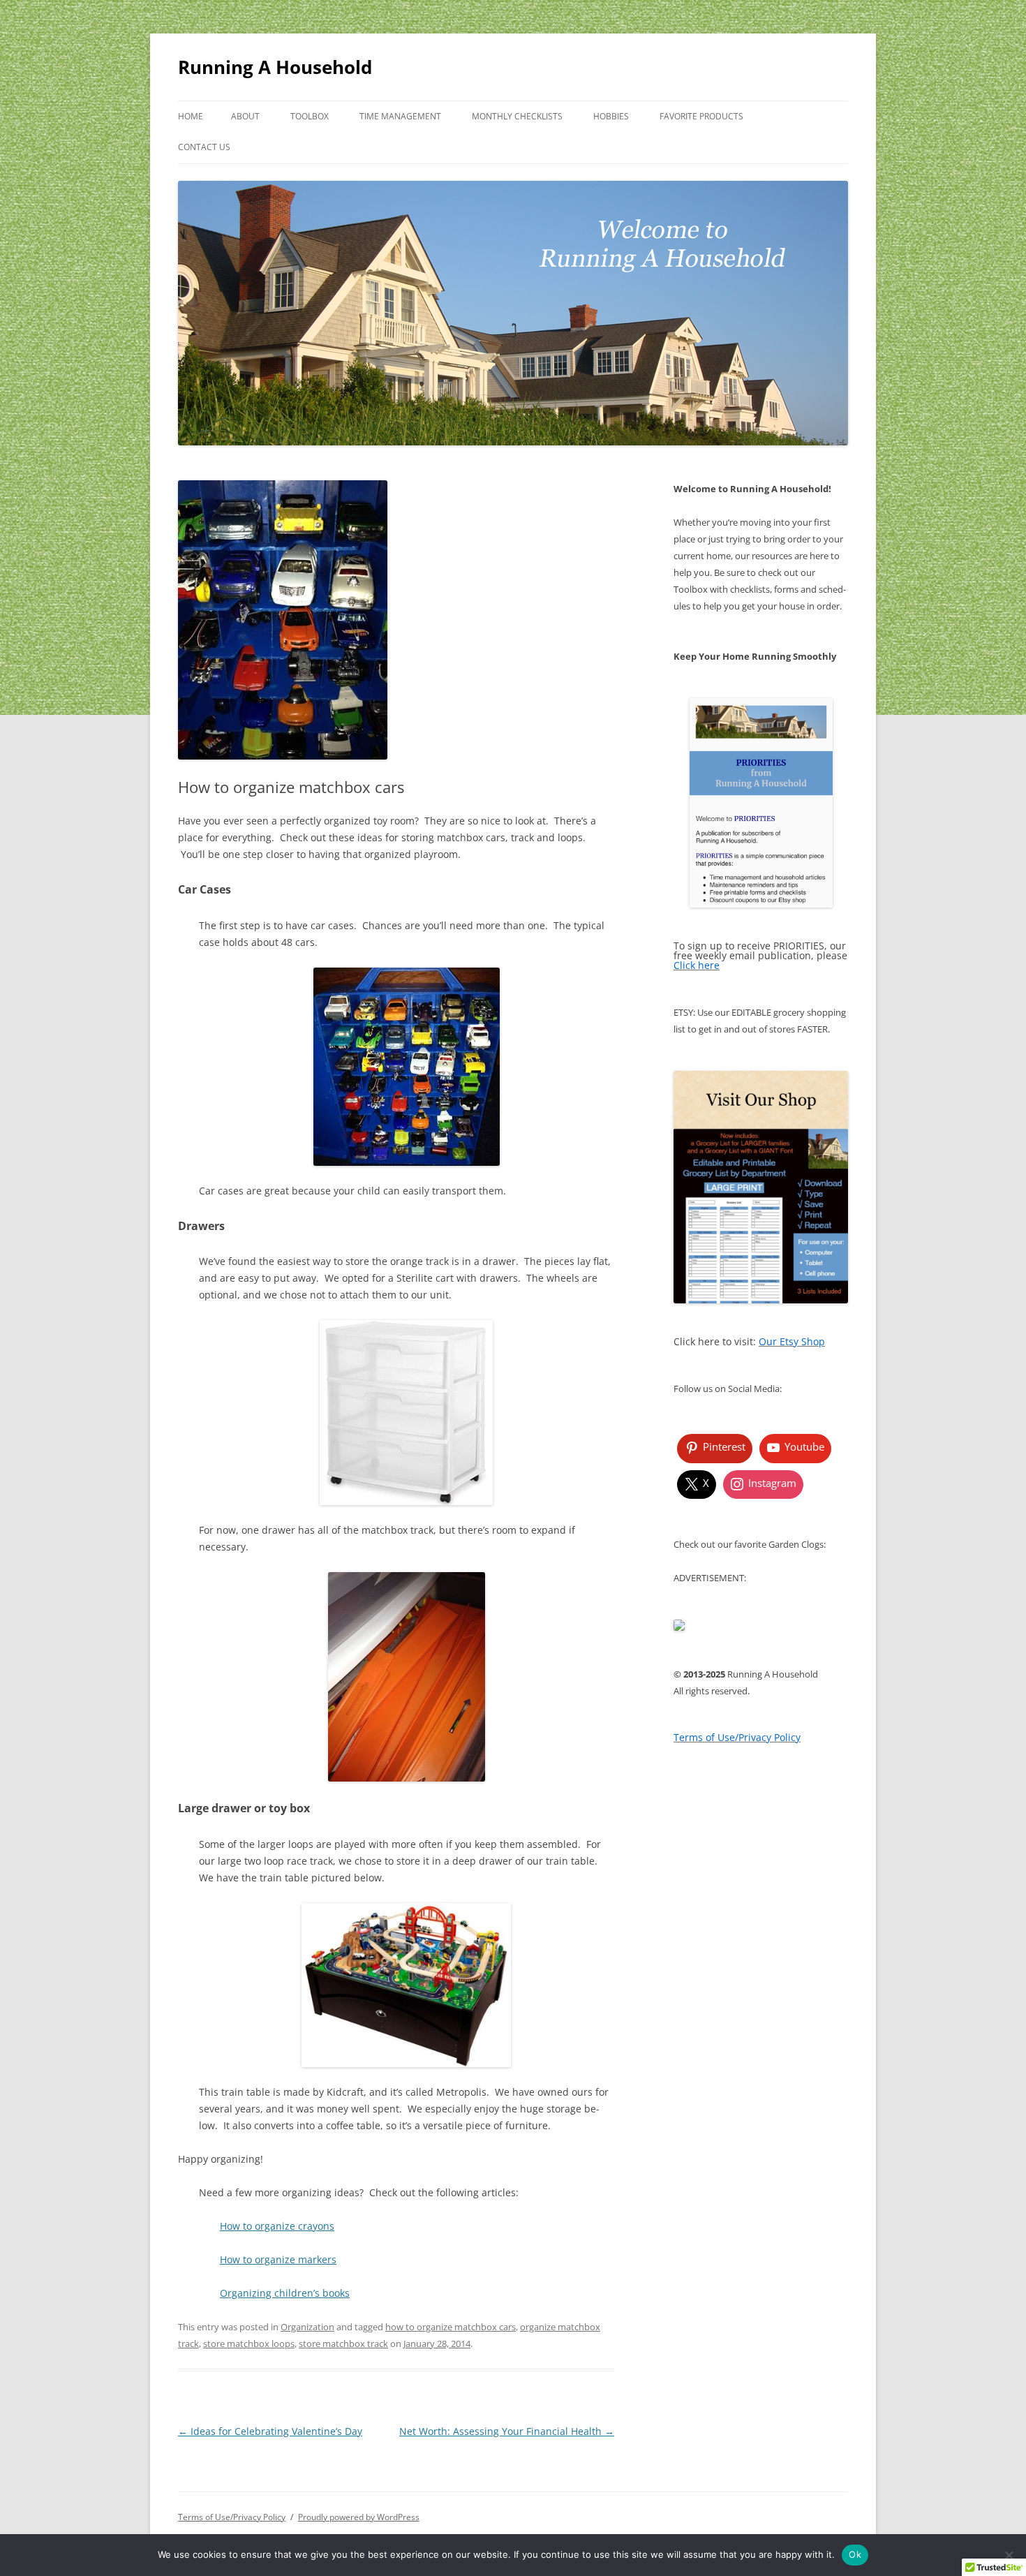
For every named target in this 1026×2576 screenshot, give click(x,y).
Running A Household (275, 67)
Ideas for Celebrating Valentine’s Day (270, 2431)
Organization (307, 2327)
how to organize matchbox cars (451, 2327)
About (245, 116)
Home (191, 116)
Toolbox (310, 116)
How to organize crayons (277, 2226)
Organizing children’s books (285, 2293)
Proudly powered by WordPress (359, 2517)
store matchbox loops (249, 2344)
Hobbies (611, 116)
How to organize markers (278, 2259)
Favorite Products (701, 116)
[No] (1009, 2555)
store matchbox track (343, 2344)
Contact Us (204, 147)
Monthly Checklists (517, 116)
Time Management (400, 116)
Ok (855, 2554)
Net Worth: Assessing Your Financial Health (507, 2431)
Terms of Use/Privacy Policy (232, 2517)
